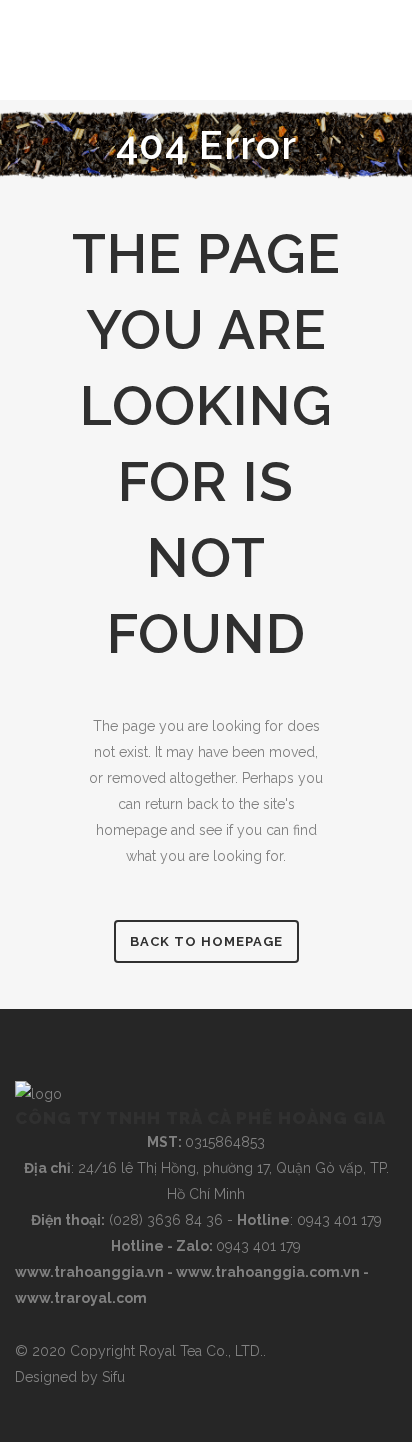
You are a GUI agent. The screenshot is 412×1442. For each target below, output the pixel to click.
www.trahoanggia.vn (89, 1272)
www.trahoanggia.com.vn (268, 1272)
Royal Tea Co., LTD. (201, 1351)
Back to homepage (206, 941)
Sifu (113, 1377)
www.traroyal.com (81, 1298)
